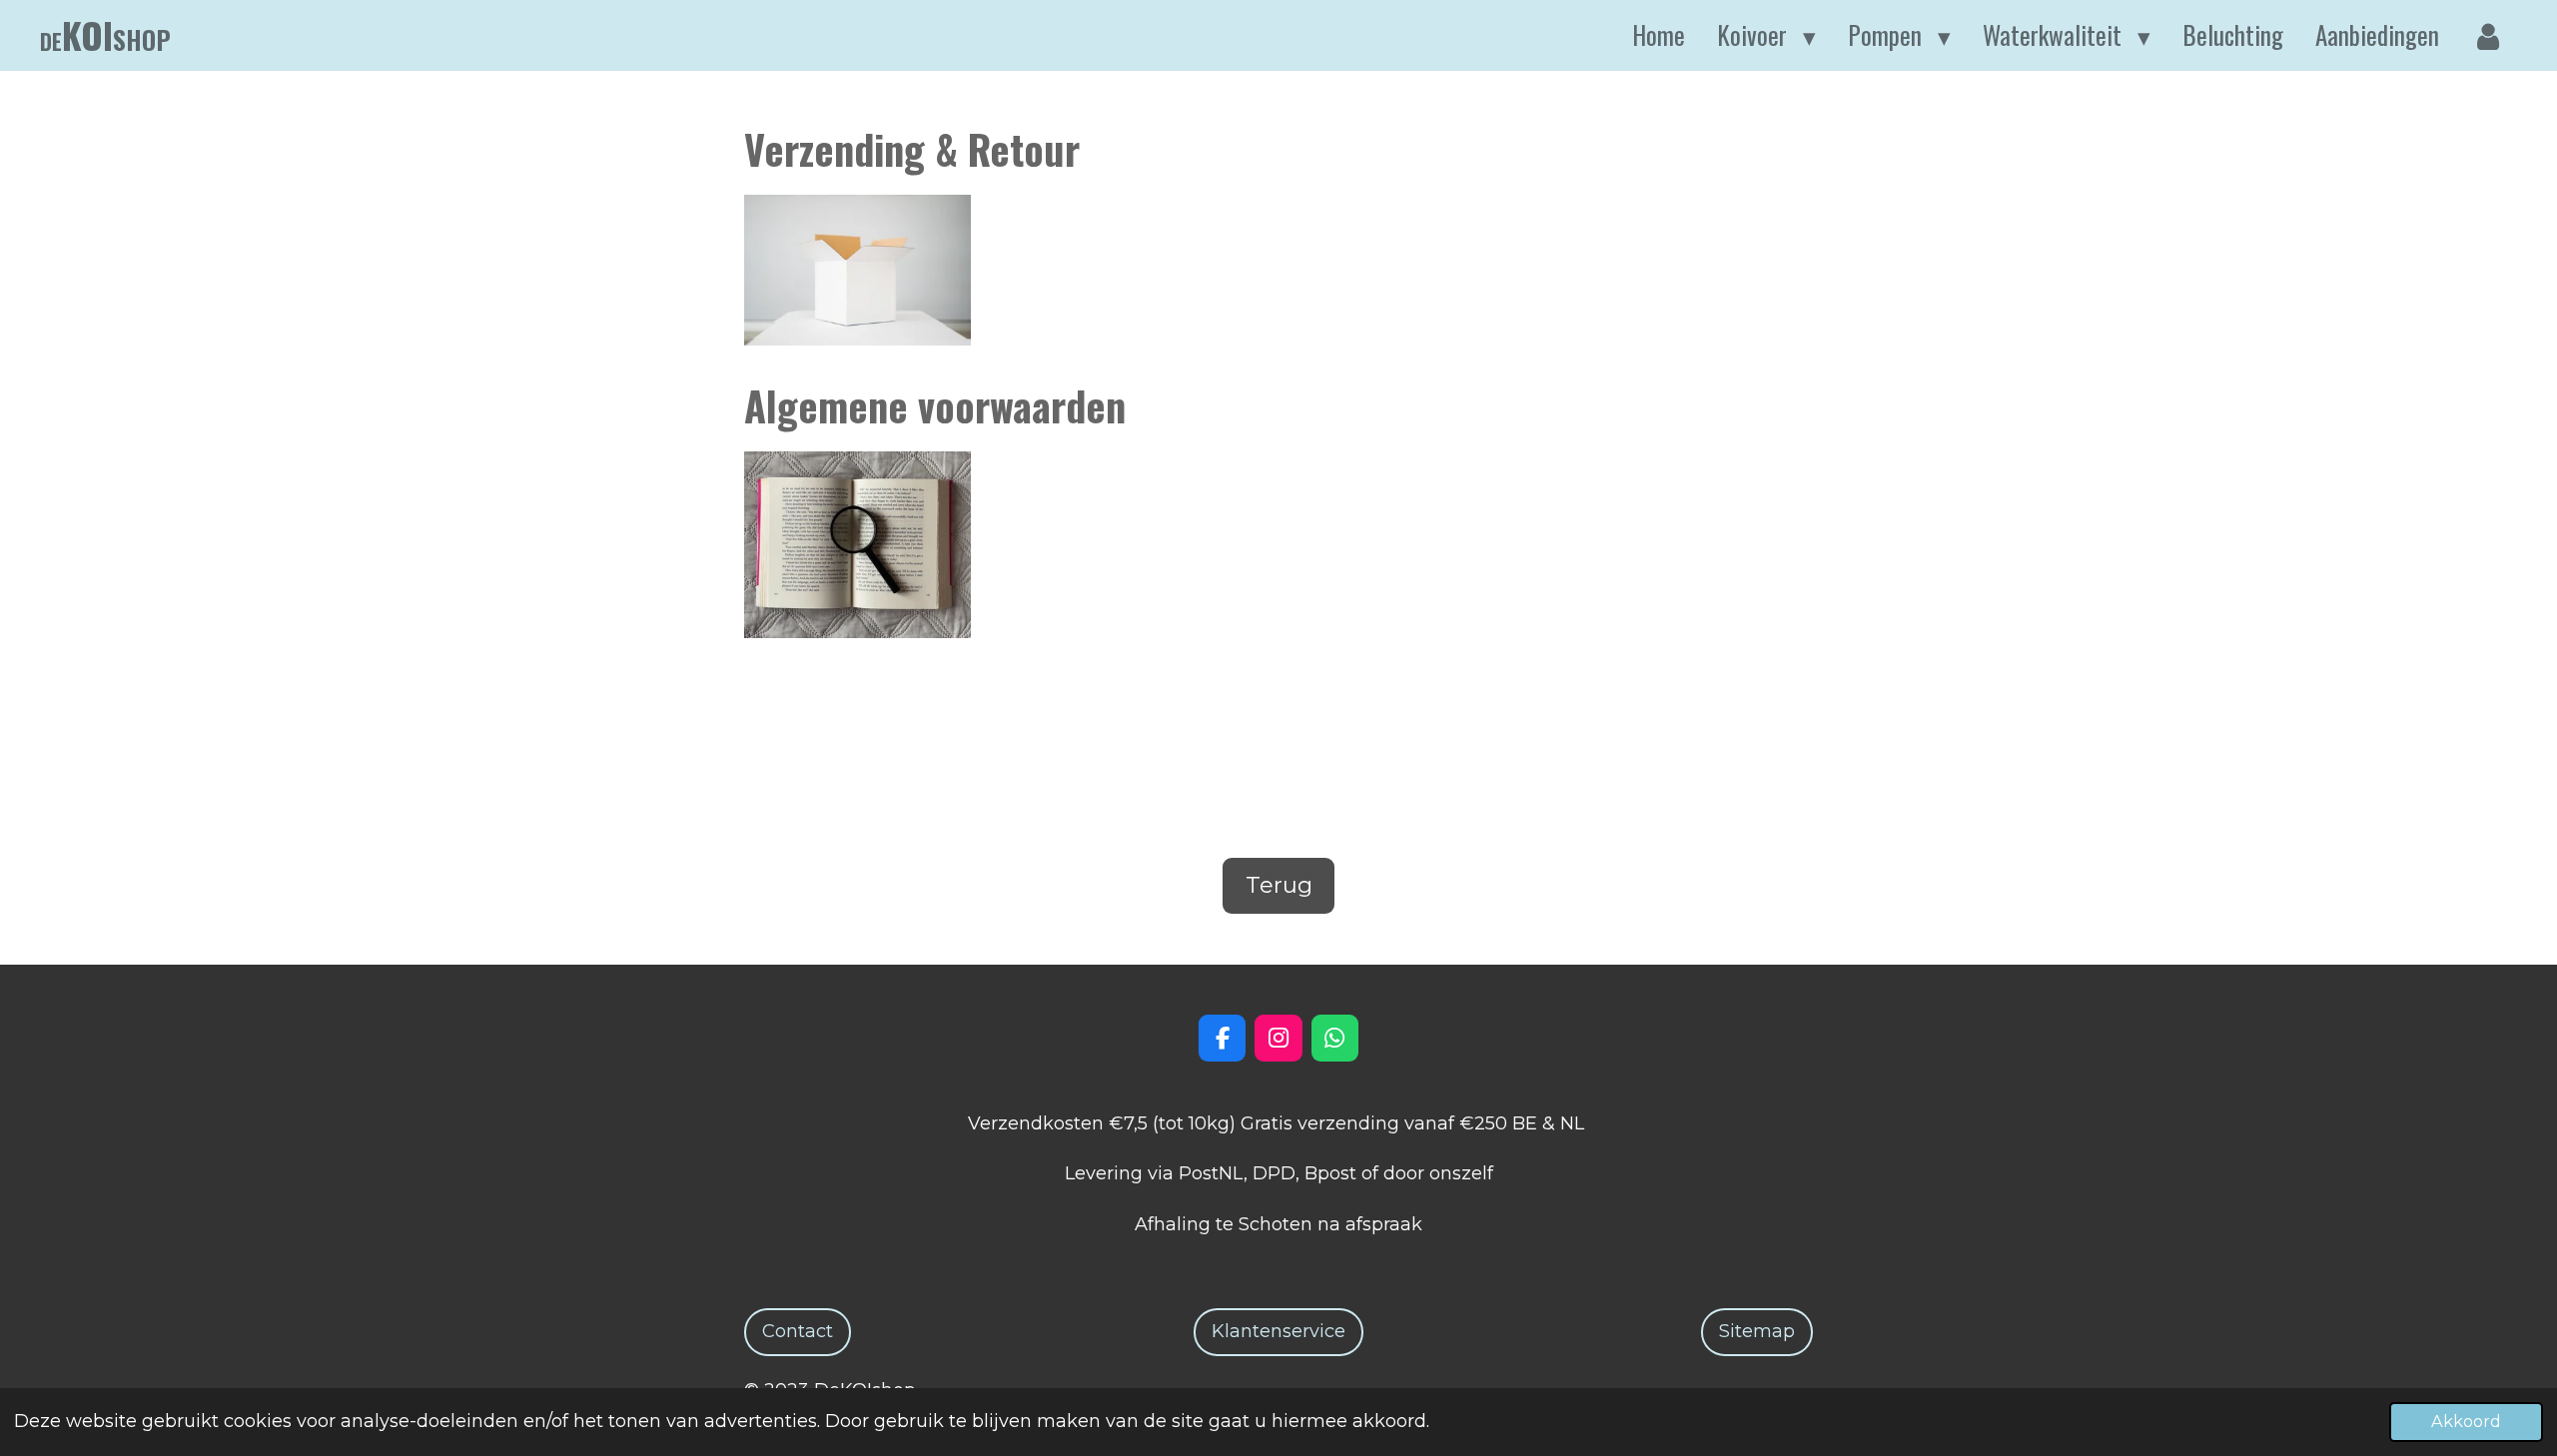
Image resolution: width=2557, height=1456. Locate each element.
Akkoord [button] (2466, 1421)
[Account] (2489, 36)
